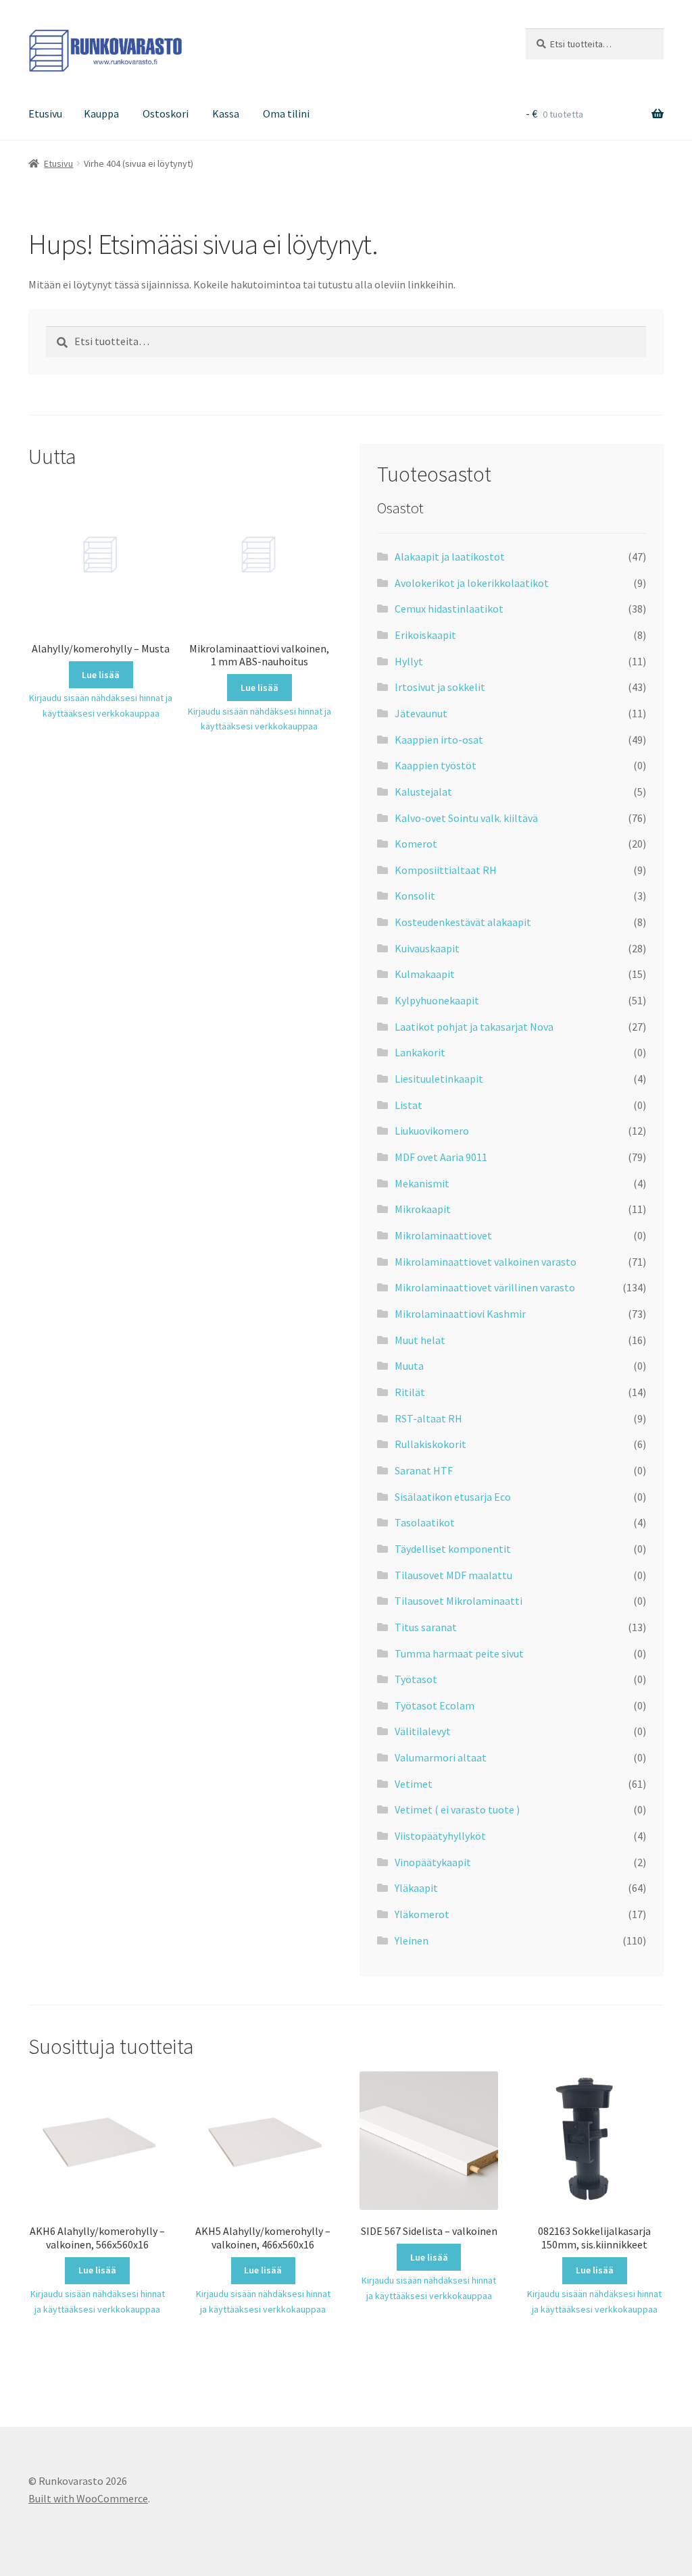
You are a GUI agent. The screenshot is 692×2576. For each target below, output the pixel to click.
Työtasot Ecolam (435, 1705)
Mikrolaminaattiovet (443, 1235)
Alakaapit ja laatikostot (450, 557)
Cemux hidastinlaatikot (449, 609)
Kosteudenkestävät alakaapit (463, 922)
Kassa (226, 113)
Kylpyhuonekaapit (437, 1000)
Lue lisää (101, 675)
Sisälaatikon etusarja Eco (453, 1497)
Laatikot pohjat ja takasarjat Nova (474, 1027)
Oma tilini (286, 113)
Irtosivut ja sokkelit (440, 687)
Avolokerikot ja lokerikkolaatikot (472, 583)
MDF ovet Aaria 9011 (441, 1157)
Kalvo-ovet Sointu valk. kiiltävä (466, 818)
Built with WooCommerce (88, 2498)
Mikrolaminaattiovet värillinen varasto (485, 1287)
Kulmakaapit (425, 974)
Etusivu (45, 113)
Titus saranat (426, 1627)
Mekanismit (422, 1183)
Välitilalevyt (423, 1731)
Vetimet (414, 1784)
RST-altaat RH (428, 1418)
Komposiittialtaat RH (446, 870)
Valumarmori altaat (441, 1757)
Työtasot (416, 1679)
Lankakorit (420, 1052)
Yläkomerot (422, 1914)
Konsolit (415, 896)
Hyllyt (409, 661)
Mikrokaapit (423, 1209)
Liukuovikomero (432, 1131)
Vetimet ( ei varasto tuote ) (457, 1809)
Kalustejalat (423, 792)
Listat (409, 1105)
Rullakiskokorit (430, 1444)
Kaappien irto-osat (439, 740)
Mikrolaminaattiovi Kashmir (460, 1314)
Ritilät (410, 1392)
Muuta (409, 1366)
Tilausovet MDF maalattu (453, 1575)
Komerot (416, 844)
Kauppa (101, 113)
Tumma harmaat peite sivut (459, 1653)
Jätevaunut (421, 713)
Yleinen (412, 1940)
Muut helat (420, 1340)
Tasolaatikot (425, 1522)
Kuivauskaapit (427, 948)
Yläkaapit (416, 1888)
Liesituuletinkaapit (439, 1079)
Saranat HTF (424, 1470)
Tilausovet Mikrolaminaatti (459, 1601)
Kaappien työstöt (436, 765)
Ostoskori (166, 113)
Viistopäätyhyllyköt (440, 1836)
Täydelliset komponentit (453, 1549)
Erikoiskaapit (425, 635)
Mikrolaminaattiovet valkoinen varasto (486, 1262)
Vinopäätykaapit (433, 1862)
